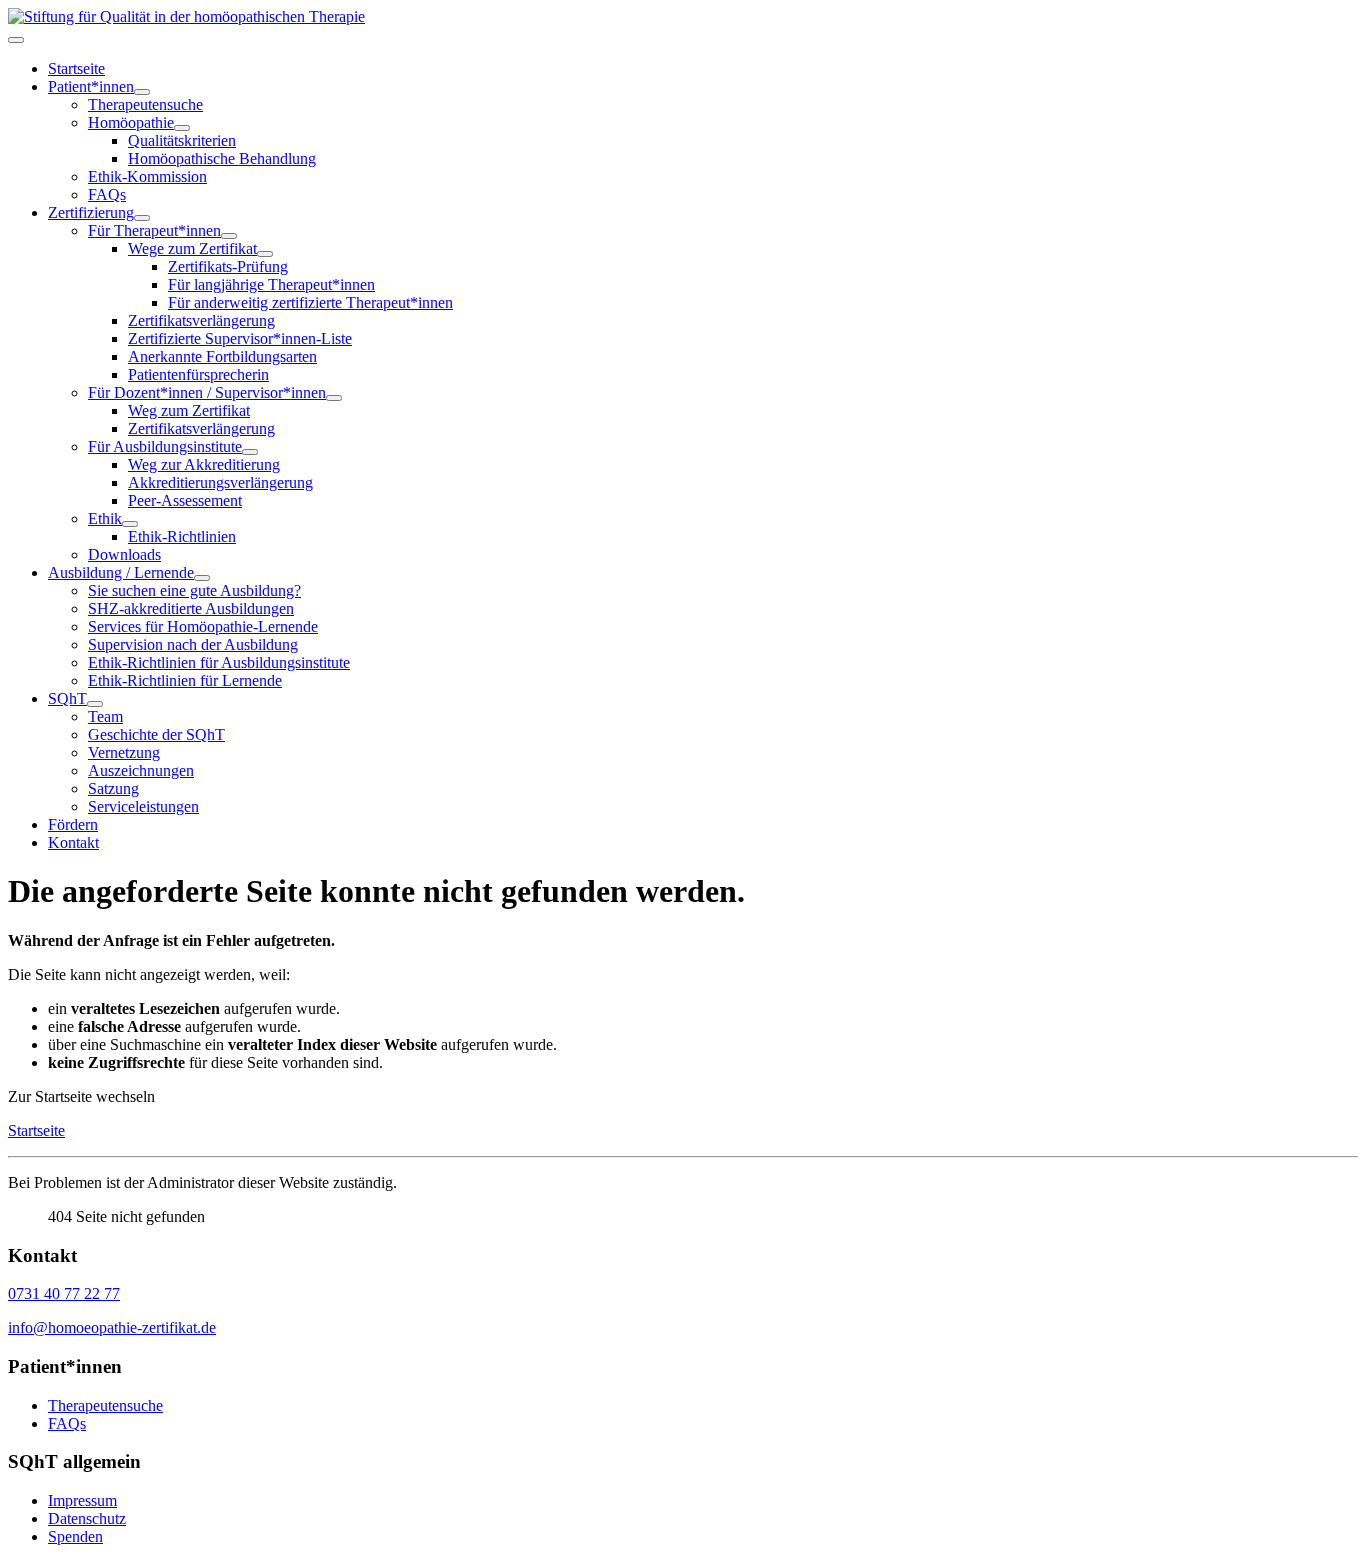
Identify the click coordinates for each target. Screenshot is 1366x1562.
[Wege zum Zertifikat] (265, 254)
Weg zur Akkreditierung (204, 464)
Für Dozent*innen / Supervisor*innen (207, 392)
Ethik (105, 518)
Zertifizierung (91, 212)
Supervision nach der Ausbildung (193, 644)
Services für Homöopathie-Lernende (203, 626)
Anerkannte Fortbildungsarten (222, 356)
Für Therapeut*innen (154, 230)
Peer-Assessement (185, 500)
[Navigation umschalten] (16, 40)
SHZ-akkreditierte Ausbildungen (191, 608)
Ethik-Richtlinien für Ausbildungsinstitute (219, 662)
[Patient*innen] (142, 92)
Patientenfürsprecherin (198, 374)
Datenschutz (87, 1518)
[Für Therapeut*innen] (229, 236)
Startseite (76, 68)
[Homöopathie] (182, 128)
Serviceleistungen (143, 806)
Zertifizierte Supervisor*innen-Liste (240, 338)
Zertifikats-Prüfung (228, 266)
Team (105, 716)
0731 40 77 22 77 (64, 1293)
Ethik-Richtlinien (182, 536)
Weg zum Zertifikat (189, 410)
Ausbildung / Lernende (121, 572)
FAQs (107, 194)
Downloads (124, 554)
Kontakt (73, 842)
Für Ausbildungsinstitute (165, 446)
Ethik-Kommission (147, 176)
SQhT (67, 698)
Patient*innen (91, 86)
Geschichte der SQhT (156, 734)
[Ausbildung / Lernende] (202, 578)
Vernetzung (124, 752)
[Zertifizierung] (142, 218)
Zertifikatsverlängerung (201, 320)
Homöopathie (131, 122)
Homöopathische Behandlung (222, 158)
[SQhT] (95, 704)
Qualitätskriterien (182, 140)
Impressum (82, 1500)
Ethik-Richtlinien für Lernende (185, 680)
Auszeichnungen (141, 770)
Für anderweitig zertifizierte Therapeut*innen (310, 302)
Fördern (73, 824)
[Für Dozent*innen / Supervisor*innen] (334, 398)
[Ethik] (130, 524)
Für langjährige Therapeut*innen (271, 284)
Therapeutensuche (145, 104)
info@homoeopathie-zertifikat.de (112, 1327)
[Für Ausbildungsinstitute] (250, 452)
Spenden (75, 1536)
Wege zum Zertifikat (192, 248)
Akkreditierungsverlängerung (220, 482)
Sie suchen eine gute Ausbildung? (194, 590)
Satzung (113, 788)
